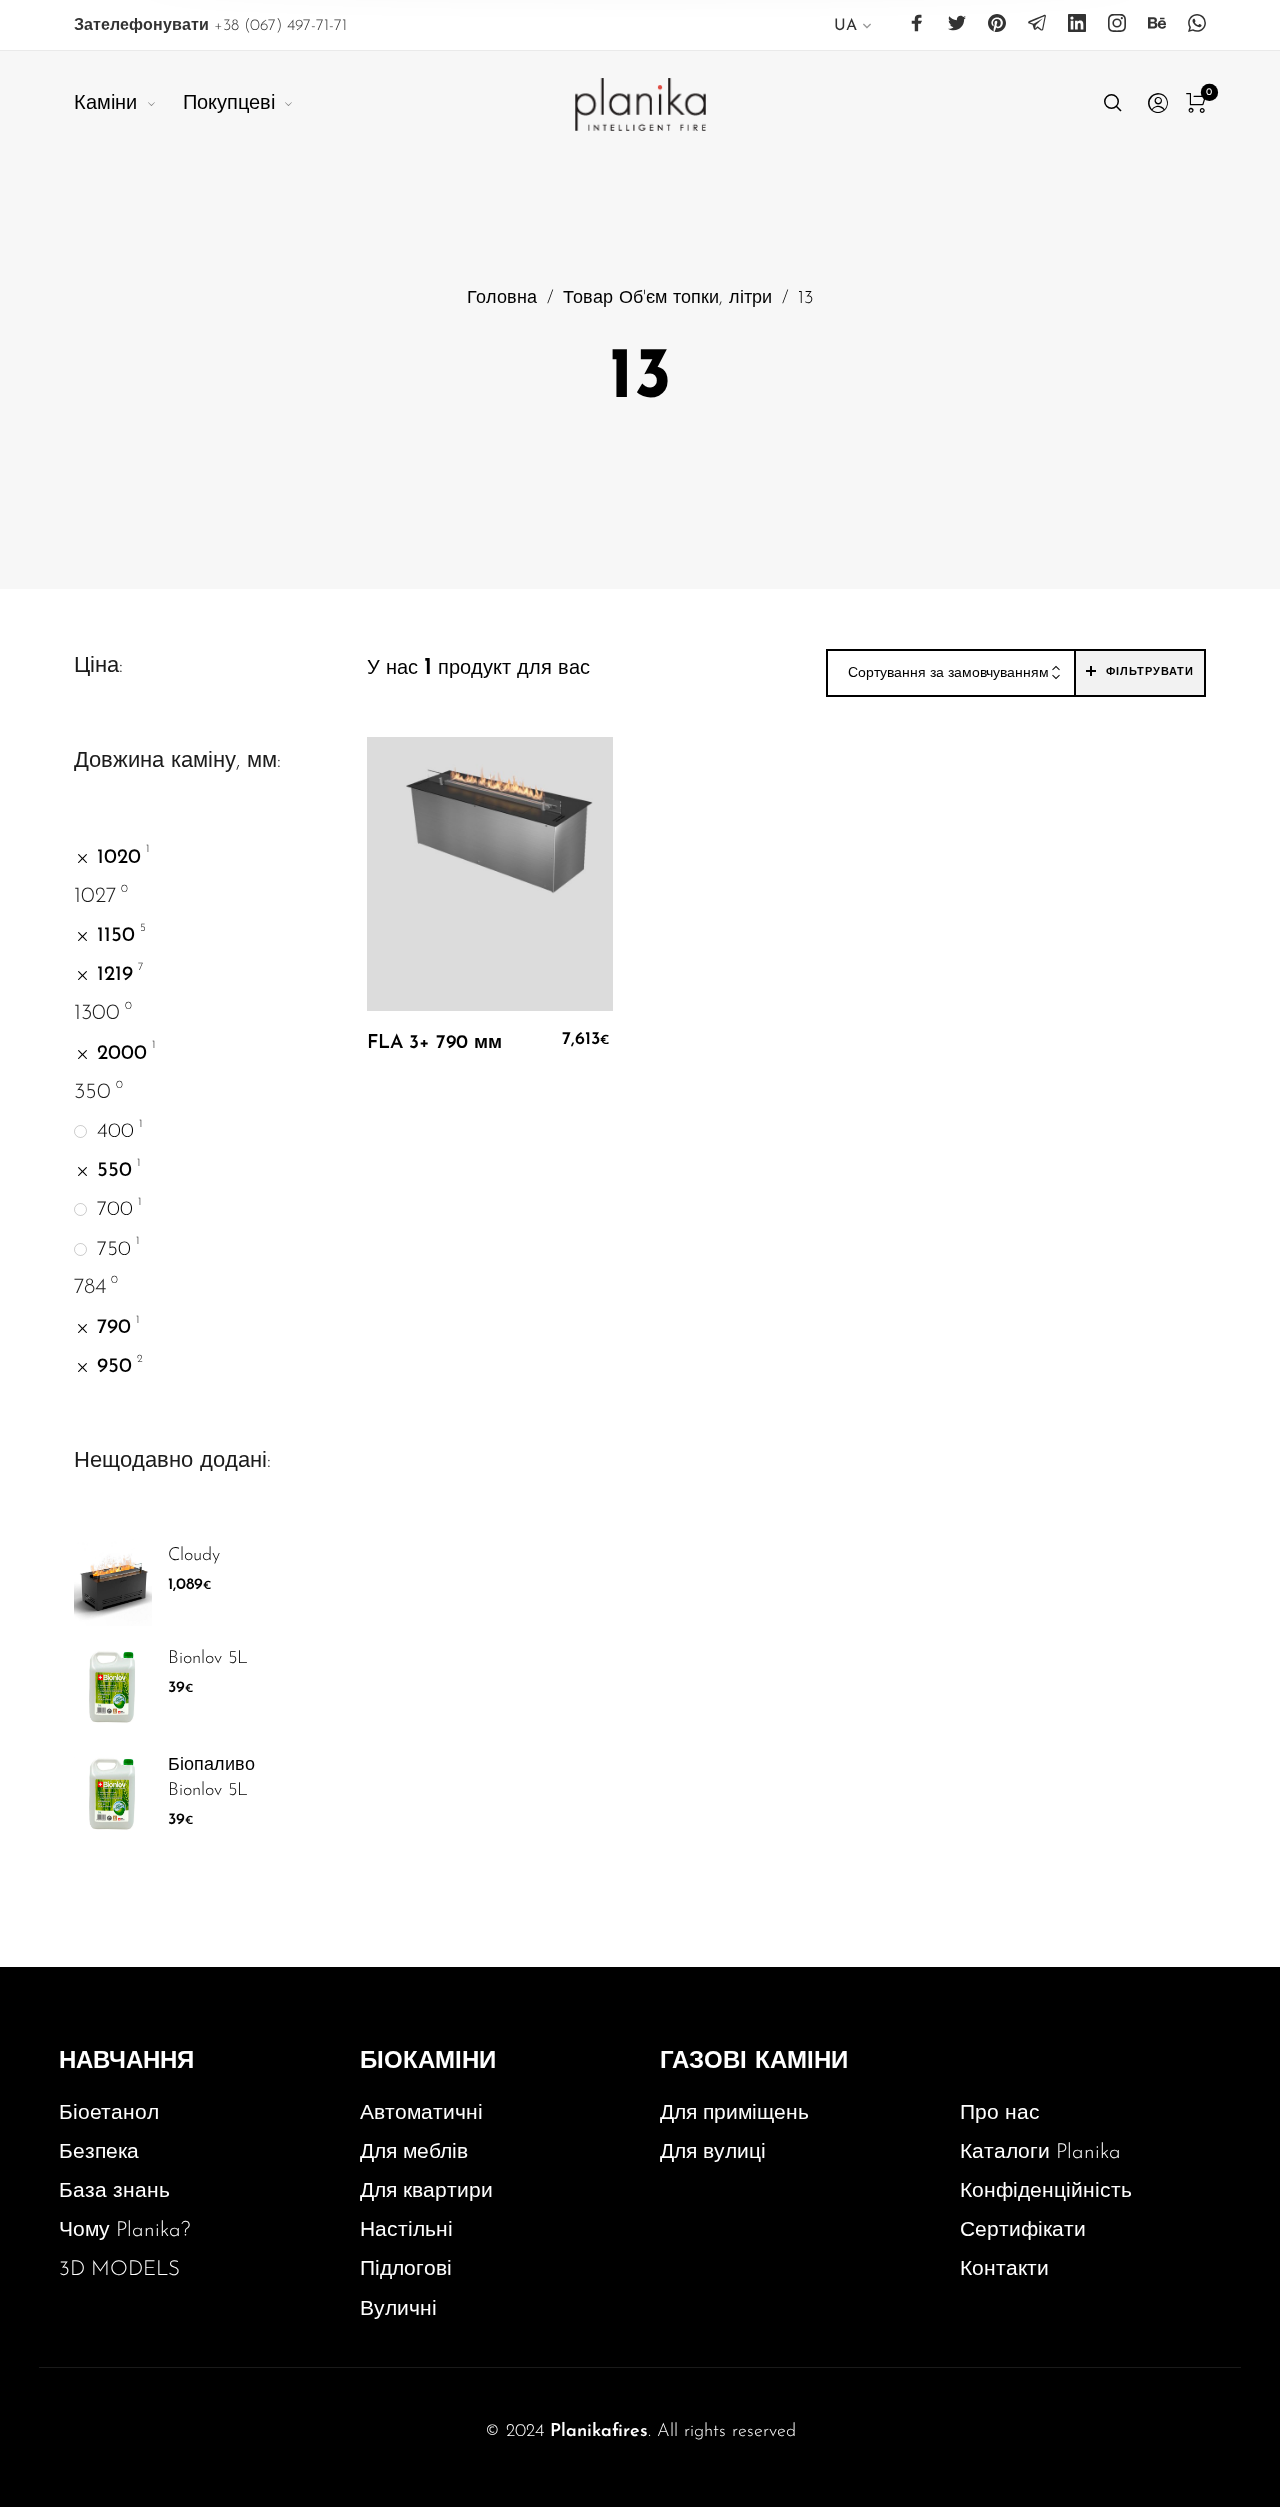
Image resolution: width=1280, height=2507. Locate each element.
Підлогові (406, 2269)
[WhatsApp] (1197, 24)
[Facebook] (917, 24)
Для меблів (414, 2152)
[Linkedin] (1077, 24)
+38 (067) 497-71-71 (210, 26)
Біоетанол (109, 2113)
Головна (502, 298)
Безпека (99, 2152)
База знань (114, 2191)
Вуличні (398, 2309)
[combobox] (951, 674)
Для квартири (426, 2191)
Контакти (1004, 2269)
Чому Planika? (124, 2230)
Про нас (1000, 2113)
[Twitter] (957, 24)
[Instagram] (1117, 24)
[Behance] (1157, 24)
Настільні (406, 2230)
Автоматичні (421, 2113)
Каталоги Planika (1040, 2152)
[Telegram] (1037, 24)
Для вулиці (713, 2152)
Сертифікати (1023, 2230)
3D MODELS (119, 2269)
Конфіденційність (1046, 2191)
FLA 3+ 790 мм (434, 1043)
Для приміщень (734, 2113)
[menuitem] (853, 30)
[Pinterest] (997, 24)
